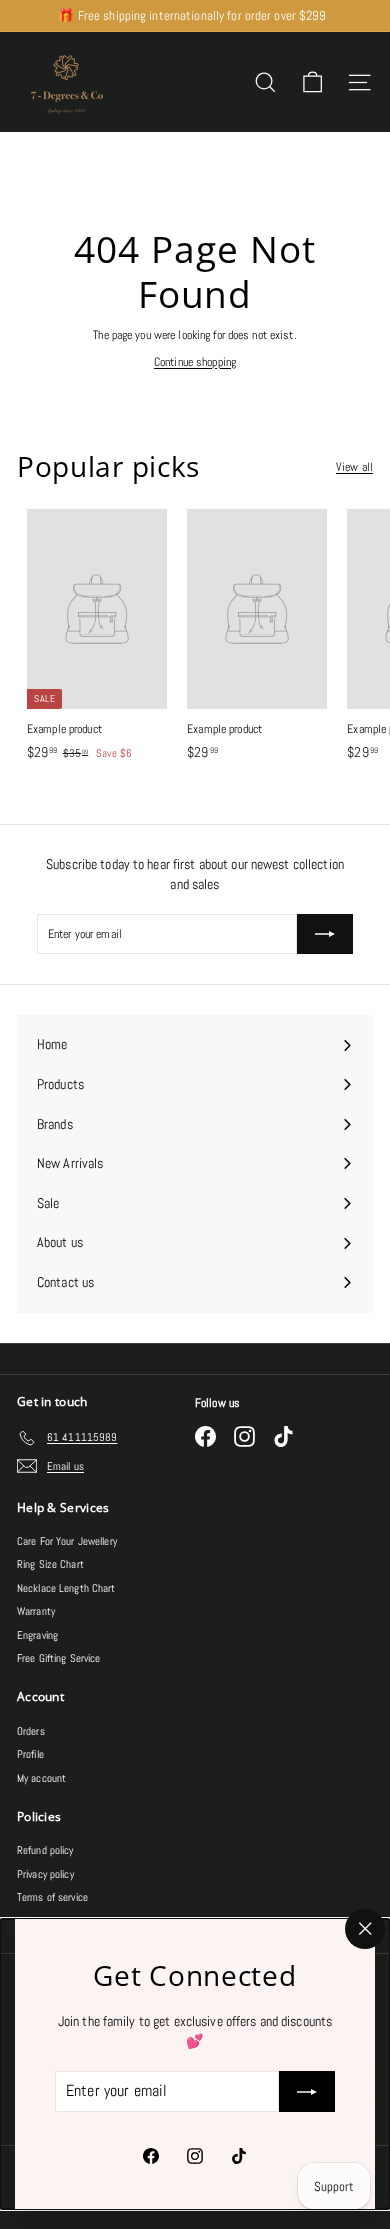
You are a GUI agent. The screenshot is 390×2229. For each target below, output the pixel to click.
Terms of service (52, 1897)
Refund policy (45, 1850)
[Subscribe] (307, 2092)
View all (354, 467)
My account (41, 1778)
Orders (31, 1731)
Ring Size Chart (50, 1564)
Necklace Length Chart (66, 1588)
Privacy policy (45, 1874)
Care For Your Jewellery (67, 1541)
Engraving (37, 1635)
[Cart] (312, 82)
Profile (30, 1754)
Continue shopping (195, 362)
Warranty (36, 1611)
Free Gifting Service (58, 1658)
